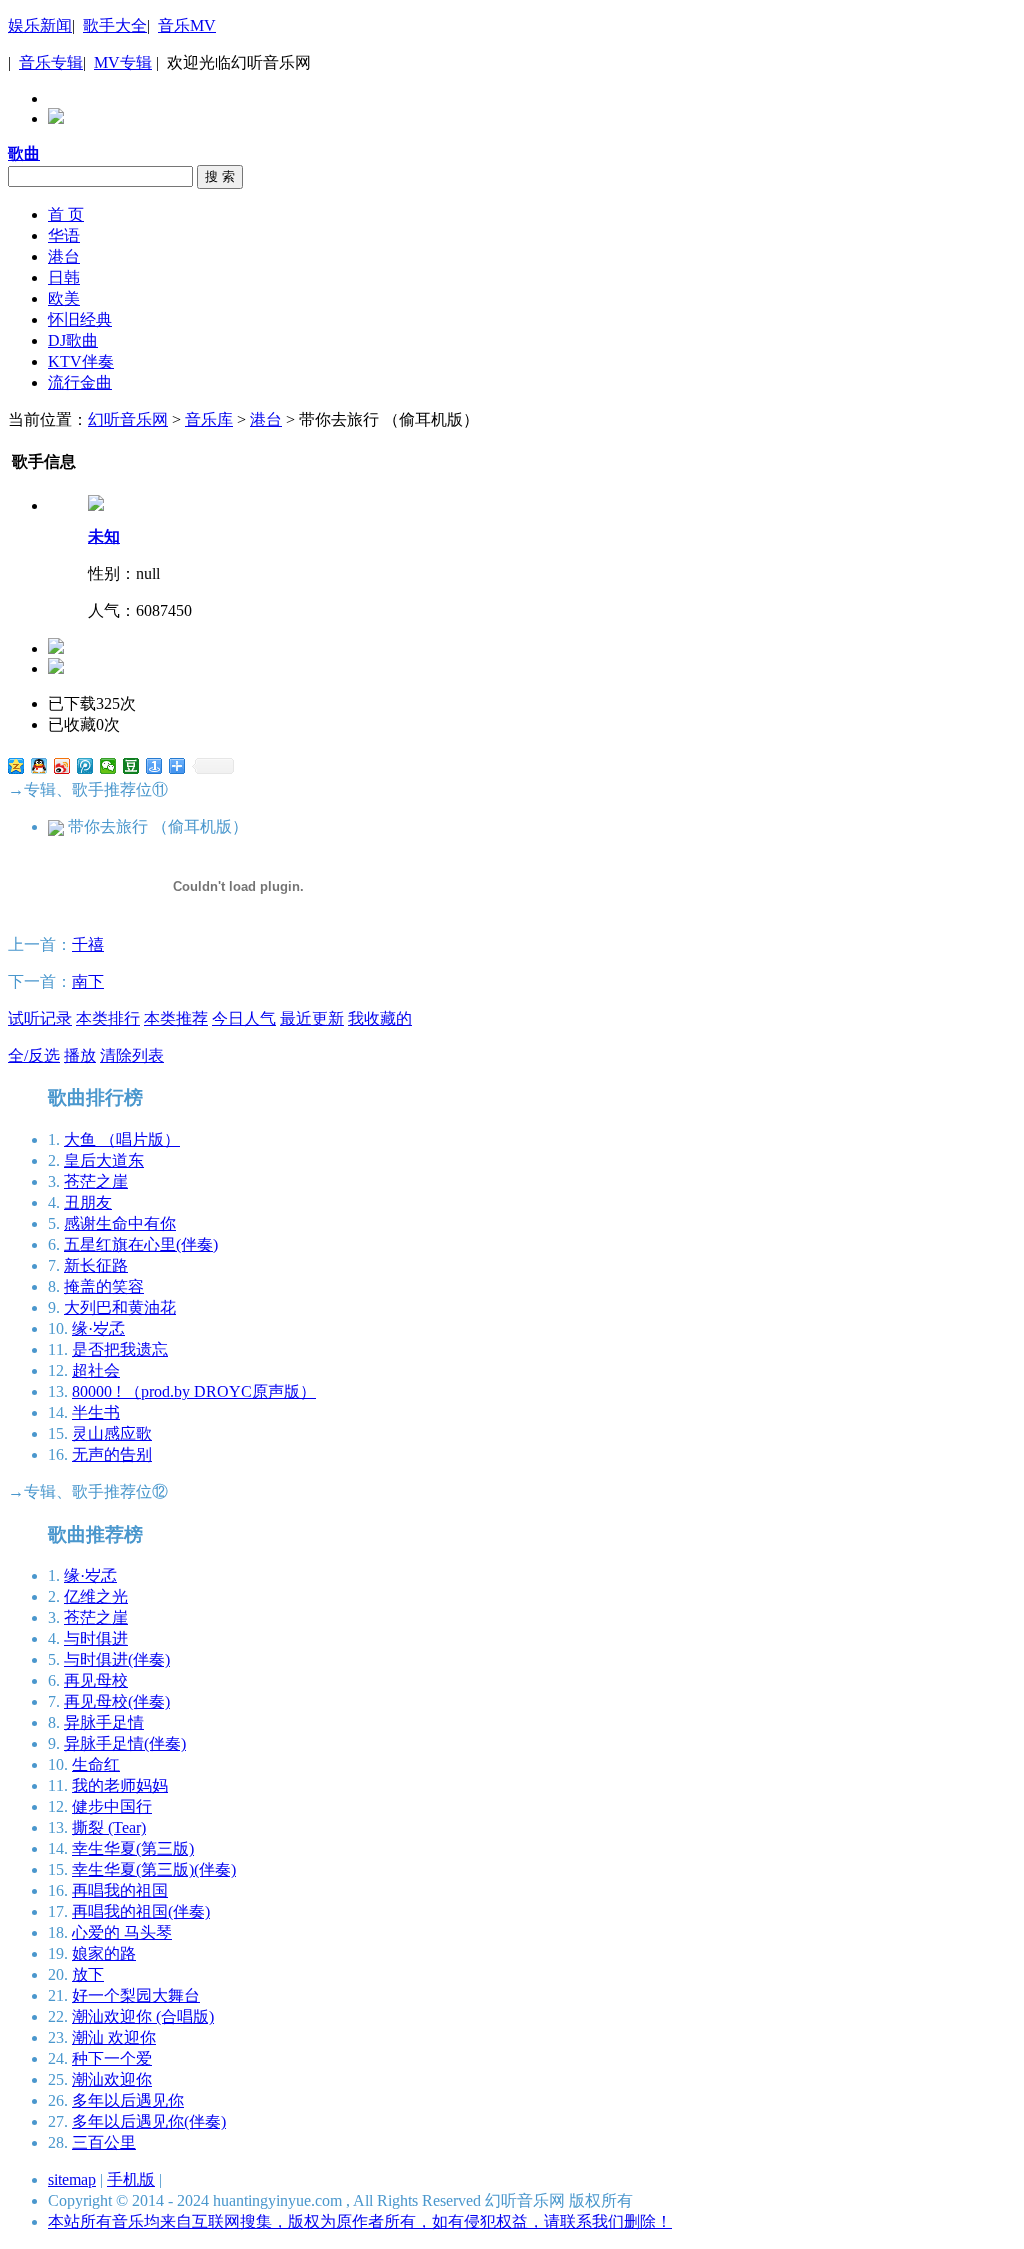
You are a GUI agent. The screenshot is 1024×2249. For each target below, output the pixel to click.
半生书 (96, 1412)
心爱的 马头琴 (122, 1932)
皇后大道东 (104, 1160)
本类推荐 (176, 1018)
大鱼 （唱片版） (122, 1139)
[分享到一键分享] (154, 766)
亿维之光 (96, 1596)
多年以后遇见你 (128, 2100)
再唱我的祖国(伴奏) (141, 1911)
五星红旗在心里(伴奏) (141, 1244)
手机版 (131, 2179)
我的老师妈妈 (120, 1785)
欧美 (64, 298)
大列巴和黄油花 (120, 1307)
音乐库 (209, 419)
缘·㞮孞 (98, 1328)
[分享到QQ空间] (16, 766)
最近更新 (312, 1018)
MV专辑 (123, 62)
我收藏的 (380, 1018)
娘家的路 (104, 1953)
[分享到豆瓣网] (131, 766)
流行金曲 (80, 382)
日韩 (64, 277)
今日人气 (244, 1018)
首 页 (66, 214)
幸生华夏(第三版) (133, 1848)
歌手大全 (115, 25)
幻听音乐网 (128, 419)
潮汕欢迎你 (112, 2079)
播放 (80, 1055)
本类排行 (108, 1018)
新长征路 (96, 1265)
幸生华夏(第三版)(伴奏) (154, 1869)
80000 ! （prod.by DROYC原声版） (194, 1391)
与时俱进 (96, 1638)
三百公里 (104, 2142)
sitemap (72, 2179)
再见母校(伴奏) (117, 1701)
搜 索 (220, 176)
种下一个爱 (112, 2058)
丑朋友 (88, 1202)
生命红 (96, 1764)
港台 (64, 256)
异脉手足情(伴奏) (125, 1743)
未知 (104, 536)
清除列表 (132, 1055)
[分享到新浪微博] (62, 766)
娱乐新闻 (40, 25)
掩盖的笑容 (104, 1286)
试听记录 (40, 1018)
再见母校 (96, 1680)
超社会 (96, 1370)
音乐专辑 (51, 62)
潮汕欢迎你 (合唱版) (143, 2016)
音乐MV (187, 25)
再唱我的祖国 (120, 1890)
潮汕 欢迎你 (114, 2037)
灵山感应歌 (112, 1433)
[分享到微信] (108, 766)
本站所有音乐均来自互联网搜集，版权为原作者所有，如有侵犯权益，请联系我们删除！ (360, 2221)
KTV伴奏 (81, 361)
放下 (88, 1974)
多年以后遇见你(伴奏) (149, 2121)
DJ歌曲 (73, 340)
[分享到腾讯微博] (85, 766)
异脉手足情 (104, 1722)
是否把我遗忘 (120, 1349)
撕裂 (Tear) (109, 1827)
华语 (64, 235)
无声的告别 (112, 1454)
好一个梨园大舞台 (136, 1995)
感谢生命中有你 (120, 1223)
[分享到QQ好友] (39, 766)
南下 (88, 981)
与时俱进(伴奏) (117, 1659)
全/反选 (34, 1055)
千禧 (88, 944)
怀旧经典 (80, 319)
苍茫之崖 (96, 1181)
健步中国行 (112, 1806)
